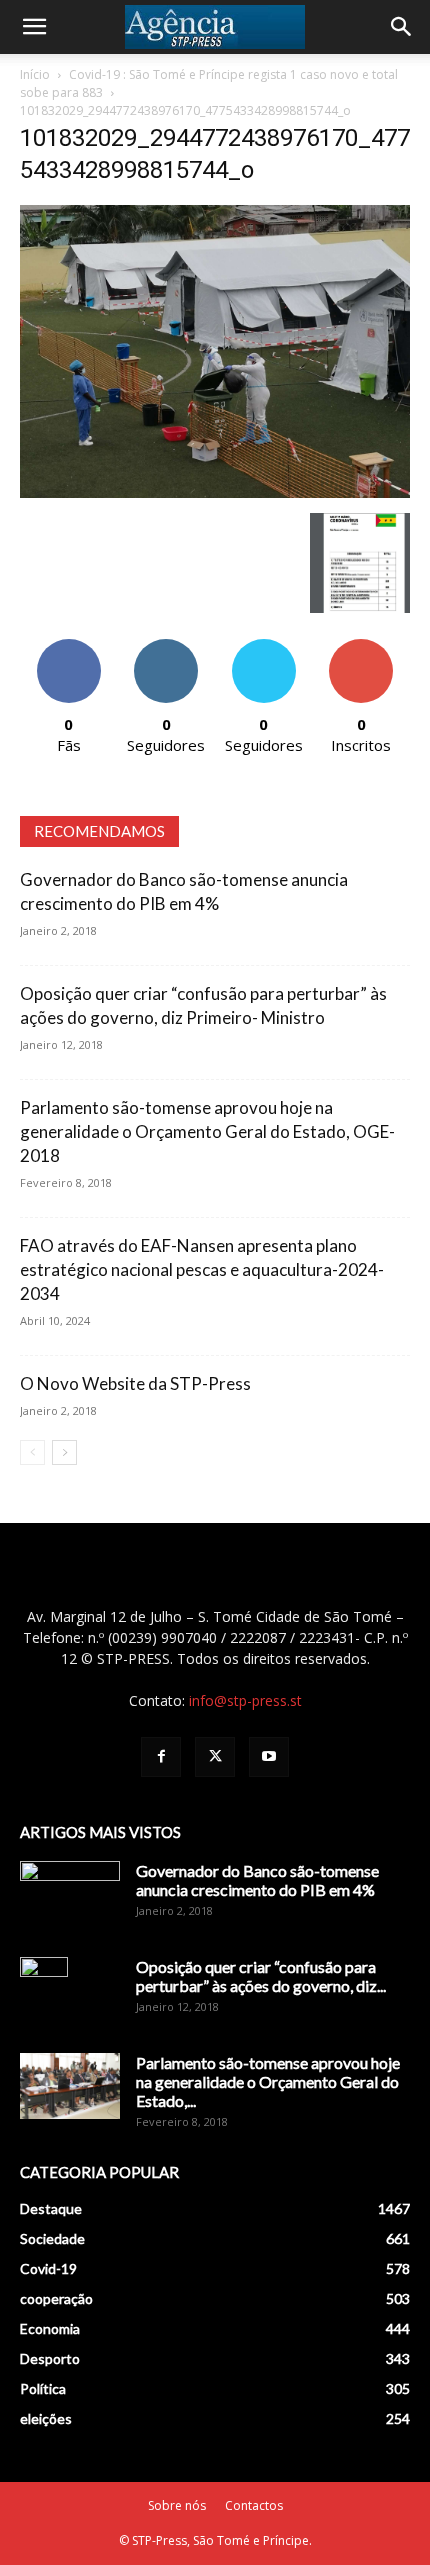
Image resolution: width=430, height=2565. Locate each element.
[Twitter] (215, 1757)
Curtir (69, 646)
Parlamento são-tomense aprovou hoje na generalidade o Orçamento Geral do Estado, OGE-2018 (207, 1131)
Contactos (254, 2505)
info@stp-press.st (245, 1700)
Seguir (166, 646)
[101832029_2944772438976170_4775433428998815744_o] (215, 492)
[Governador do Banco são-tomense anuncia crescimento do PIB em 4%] (70, 1896)
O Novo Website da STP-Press (135, 1383)
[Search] (402, 27)
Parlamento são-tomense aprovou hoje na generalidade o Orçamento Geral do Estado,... (268, 2081)
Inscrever (361, 646)
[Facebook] (161, 1757)
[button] (34, 27)
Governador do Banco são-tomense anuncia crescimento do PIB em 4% (257, 1880)
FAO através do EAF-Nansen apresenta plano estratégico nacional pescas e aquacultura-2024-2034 (202, 1269)
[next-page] (64, 1452)
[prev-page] (32, 1452)
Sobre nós (177, 2505)
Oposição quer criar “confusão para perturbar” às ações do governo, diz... (261, 1976)
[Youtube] (269, 1757)
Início (35, 74)
